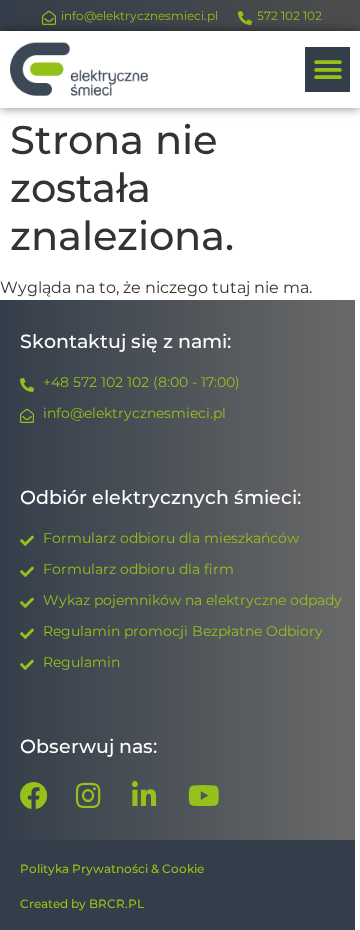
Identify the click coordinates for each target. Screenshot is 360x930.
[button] (327, 69)
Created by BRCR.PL (82, 903)
